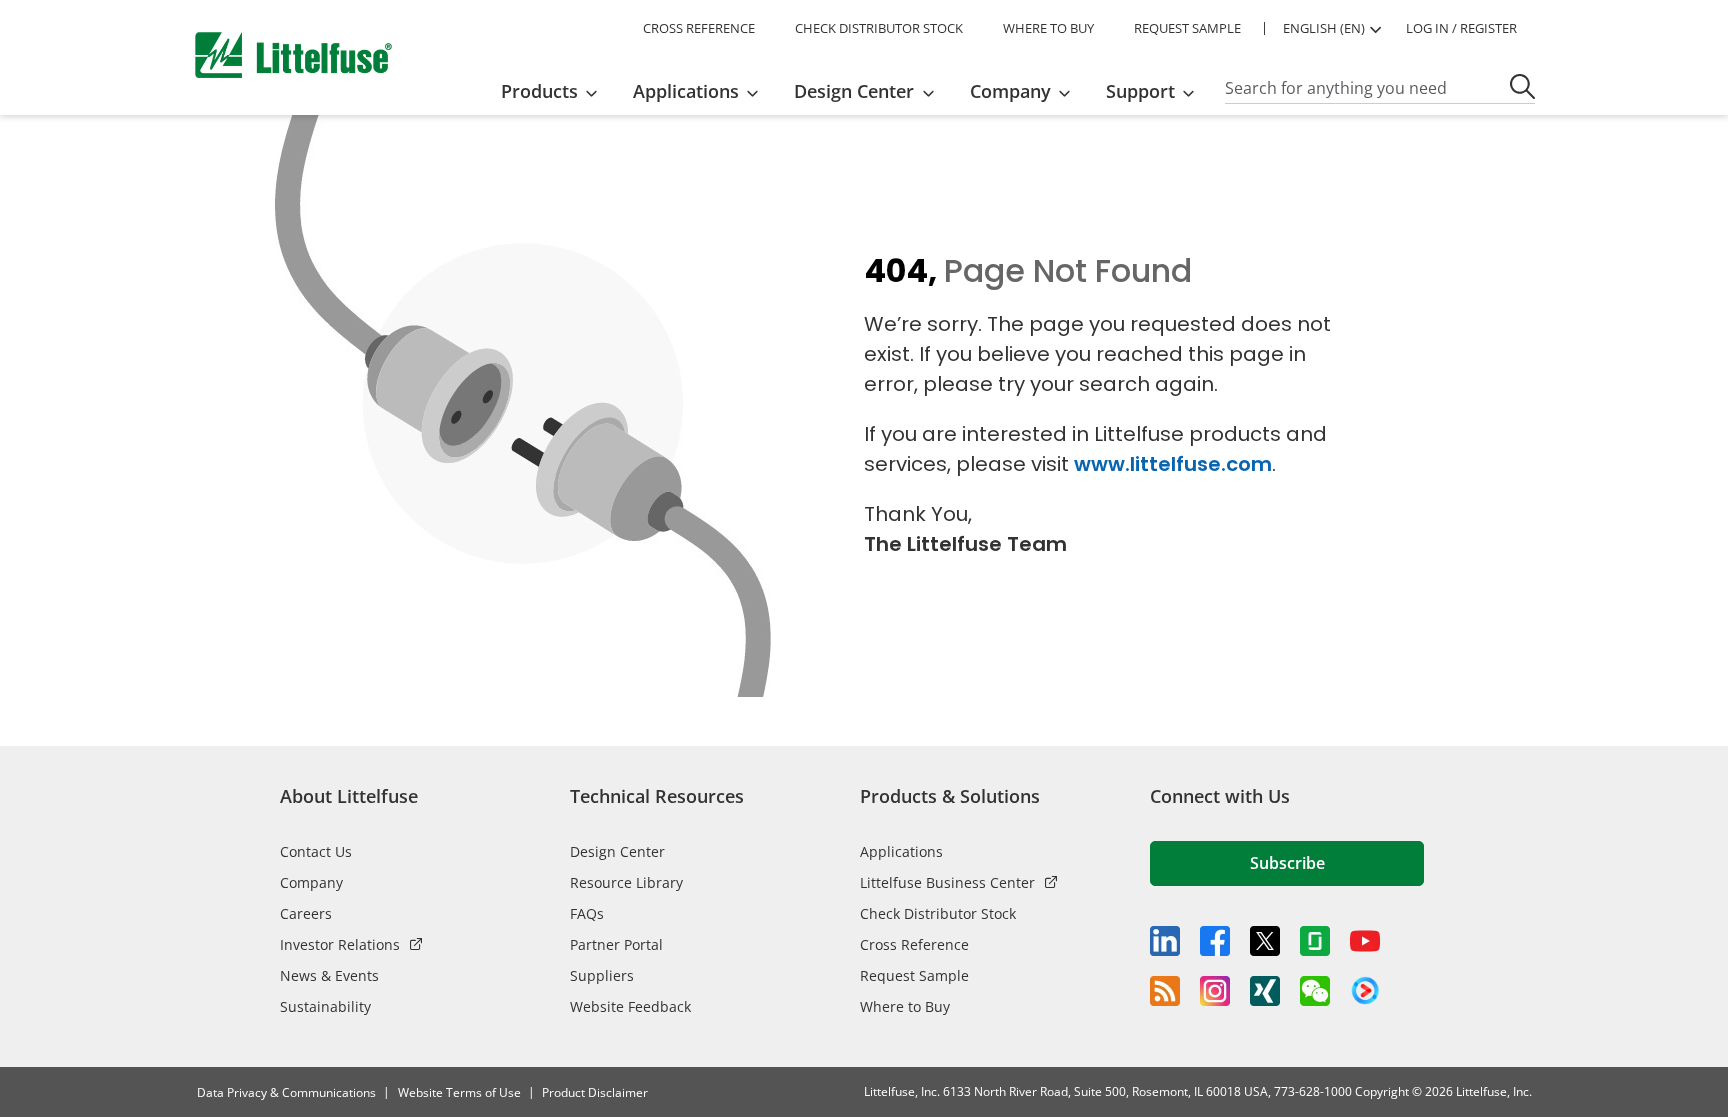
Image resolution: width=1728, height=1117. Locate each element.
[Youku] (1365, 991)
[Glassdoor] (1315, 941)
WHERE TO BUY (1048, 28)
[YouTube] (1365, 941)
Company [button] (1010, 91)
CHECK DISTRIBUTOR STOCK (879, 28)
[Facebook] (1215, 941)
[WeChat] (1315, 991)
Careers (306, 913)
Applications (901, 851)
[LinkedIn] (1165, 941)
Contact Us (316, 851)
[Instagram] (1215, 991)
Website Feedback (630, 1006)
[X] (1265, 941)
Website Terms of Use (459, 1092)
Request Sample (914, 975)
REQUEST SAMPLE (1187, 28)
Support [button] (1140, 91)
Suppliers (602, 975)
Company (311, 882)
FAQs (587, 913)
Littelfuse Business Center (947, 882)
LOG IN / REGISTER (1461, 28)
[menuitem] (555, 91)
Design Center (617, 851)
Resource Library (626, 882)
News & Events (329, 975)
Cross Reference (914, 944)
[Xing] (1265, 991)
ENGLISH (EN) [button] (1324, 28)
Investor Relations (340, 944)
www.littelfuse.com (1173, 464)
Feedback (1705, 563)
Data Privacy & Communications (286, 1092)
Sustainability (325, 1006)
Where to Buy (905, 1006)
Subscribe (1287, 863)
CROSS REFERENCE (699, 28)
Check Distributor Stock (938, 913)
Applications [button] (686, 91)
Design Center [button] (854, 91)
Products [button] (539, 91)
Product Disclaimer (595, 1092)
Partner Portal (616, 944)
